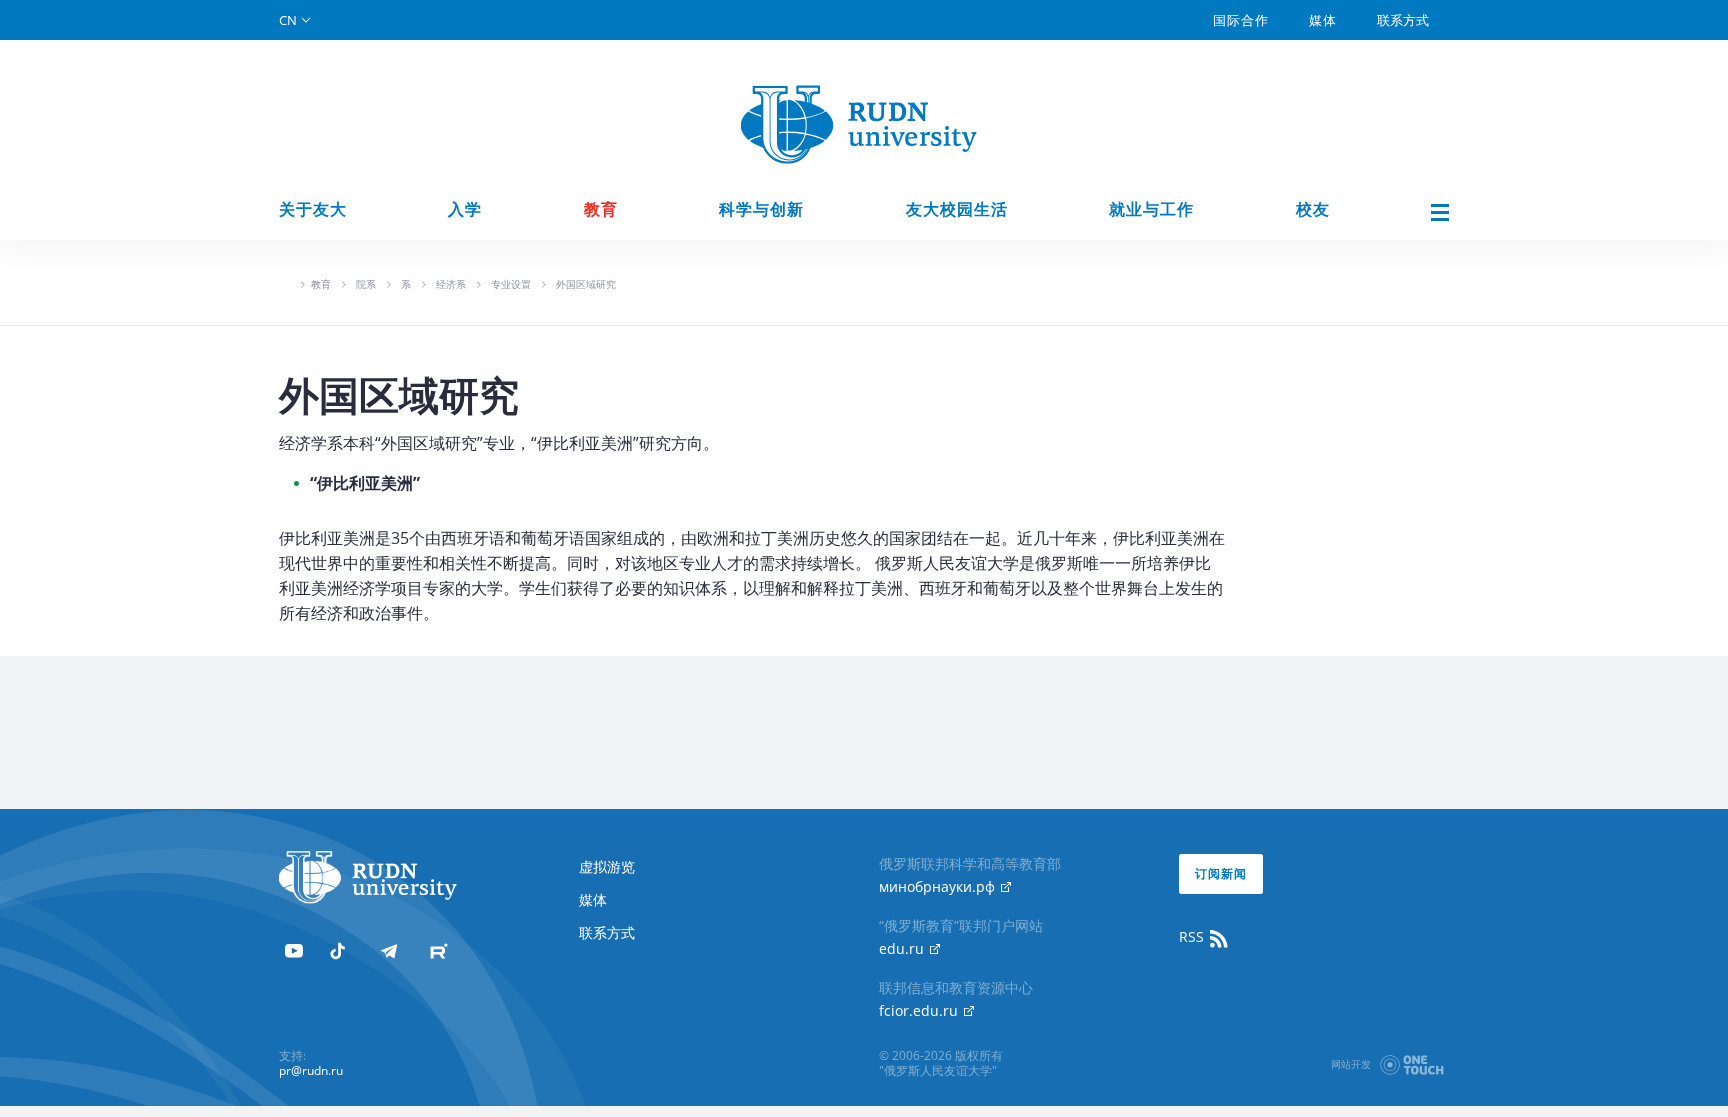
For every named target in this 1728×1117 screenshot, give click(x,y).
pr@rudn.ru (311, 1070)
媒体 (1323, 20)
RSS (1193, 936)
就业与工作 (1151, 209)
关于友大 (313, 209)
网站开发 (1351, 1064)
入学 (465, 209)
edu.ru (903, 948)
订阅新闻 (1221, 873)
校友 (1313, 209)
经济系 (451, 284)
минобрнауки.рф (939, 886)
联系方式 (1403, 20)
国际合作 (1241, 20)
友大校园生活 (957, 209)
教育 (601, 209)
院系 (366, 284)
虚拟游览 (607, 866)
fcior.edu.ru (920, 1010)
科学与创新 (761, 209)
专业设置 (511, 284)
